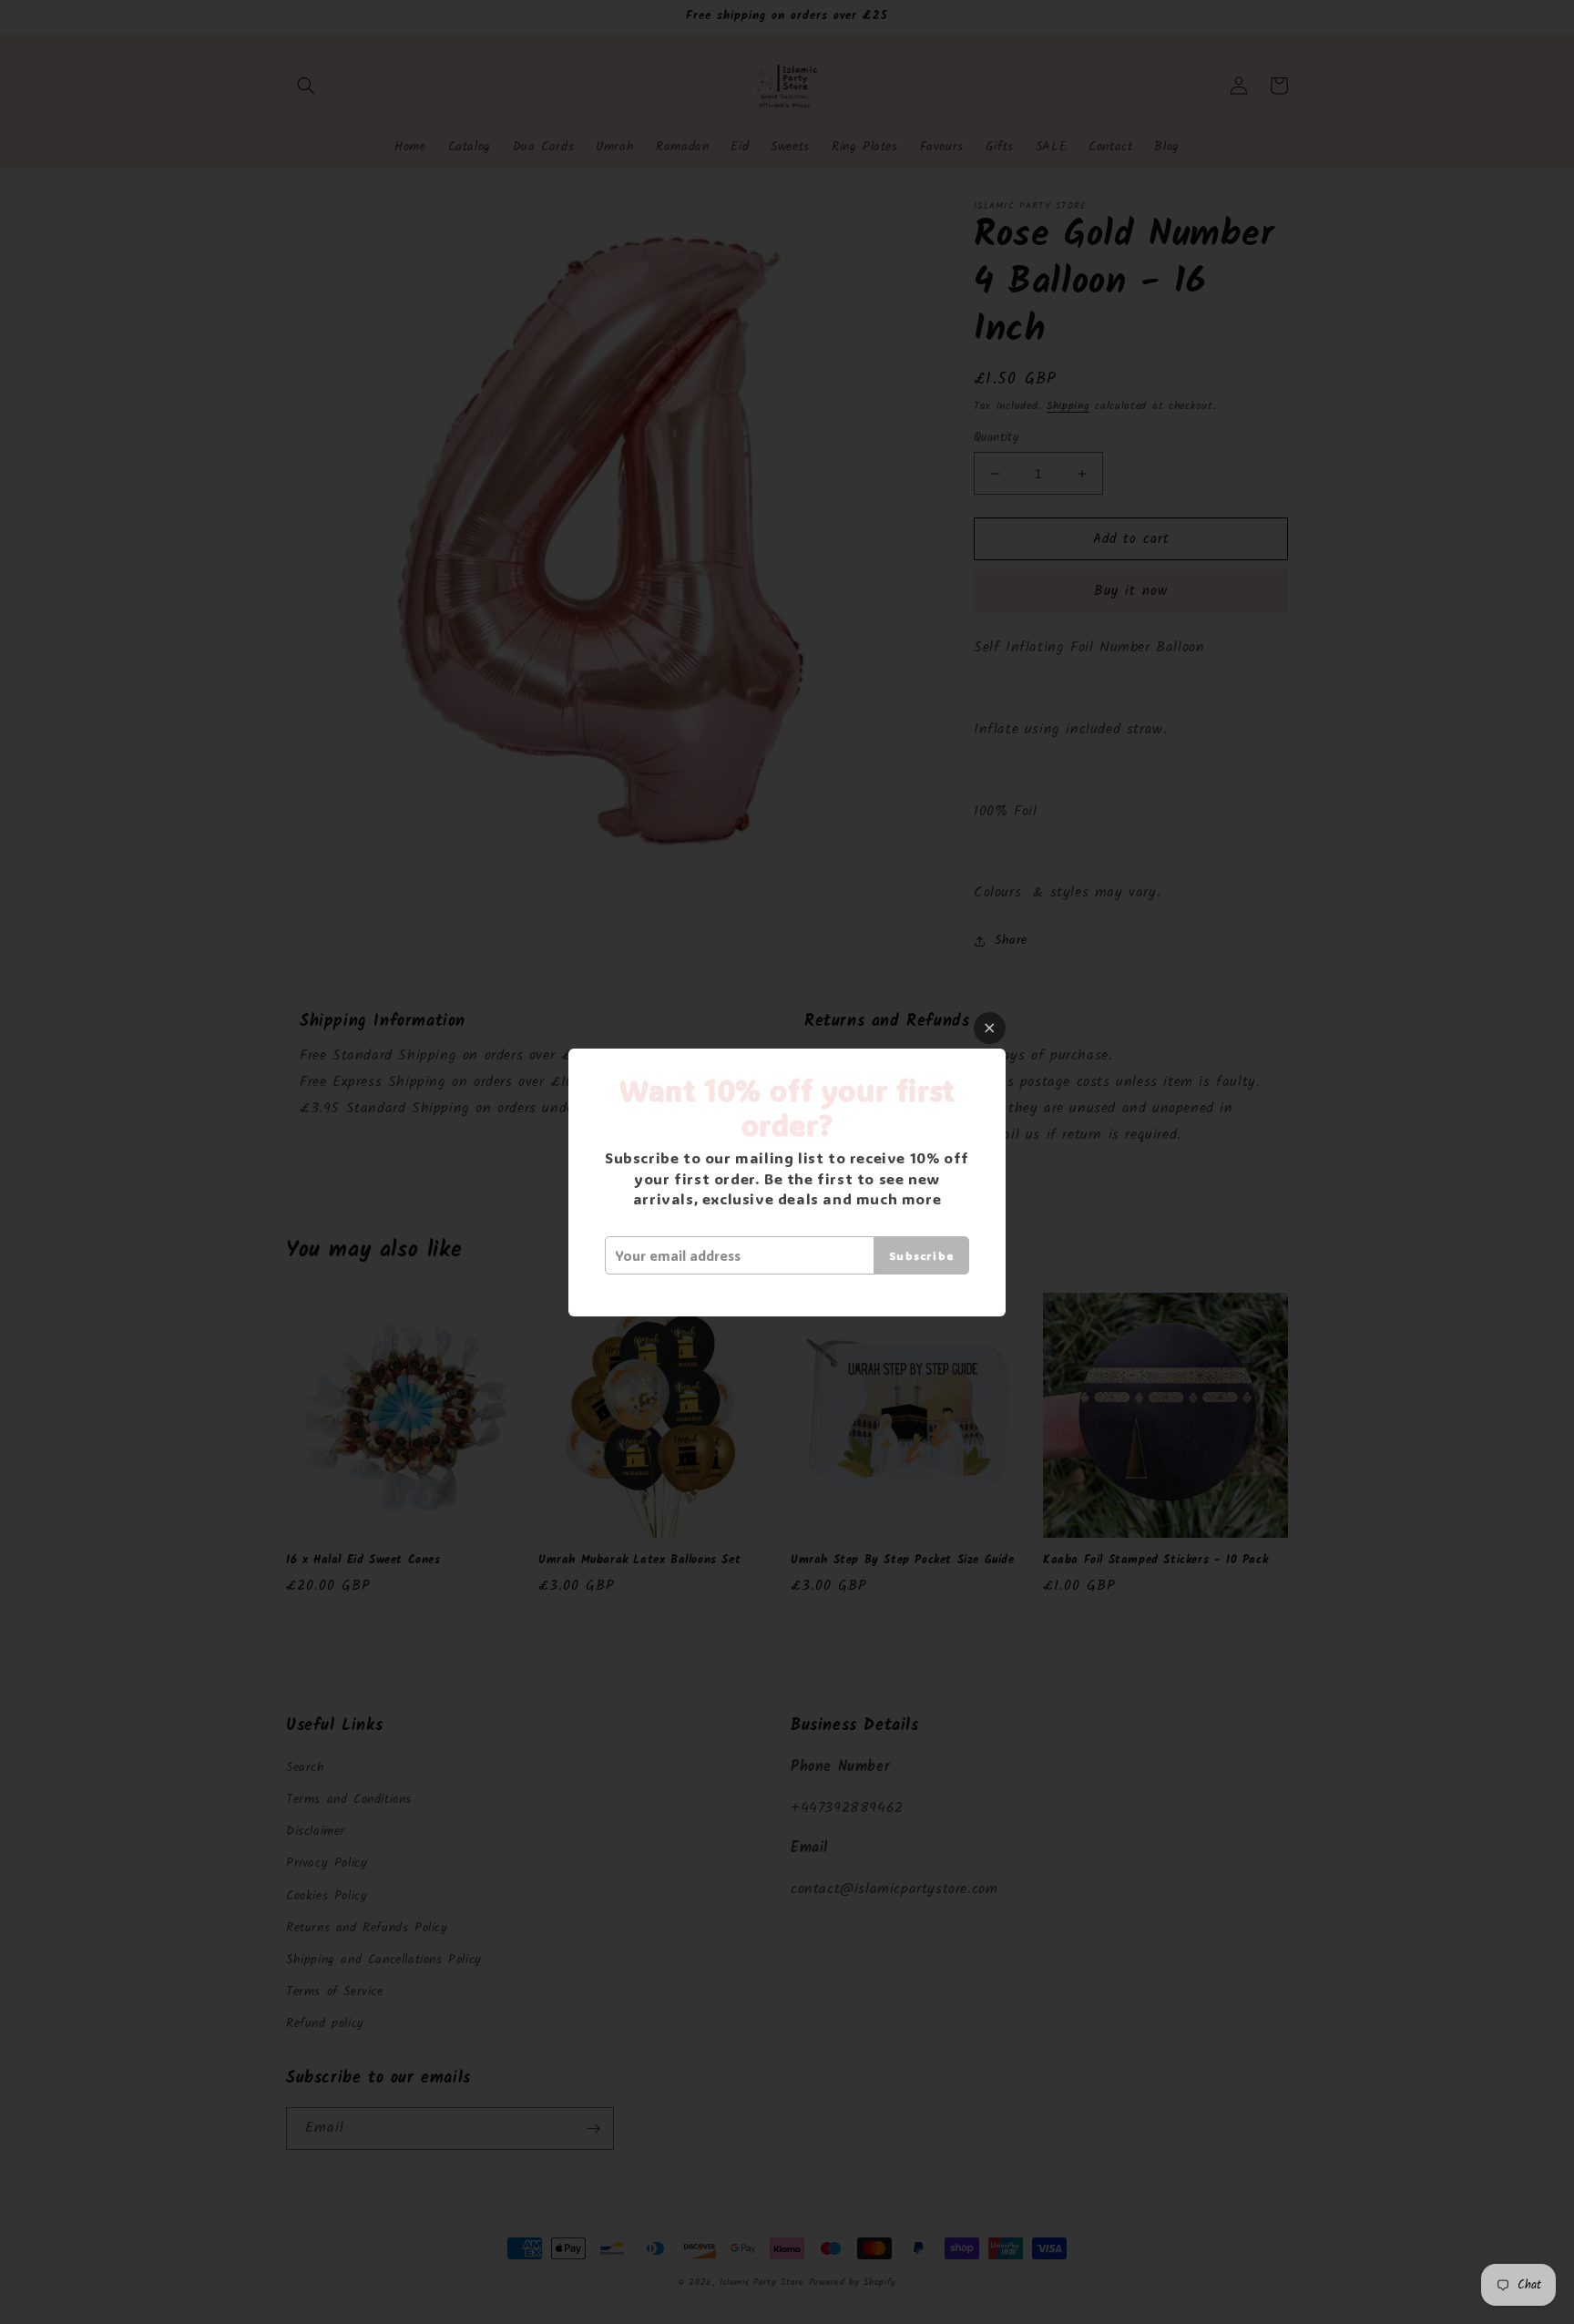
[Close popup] (990, 1028)
